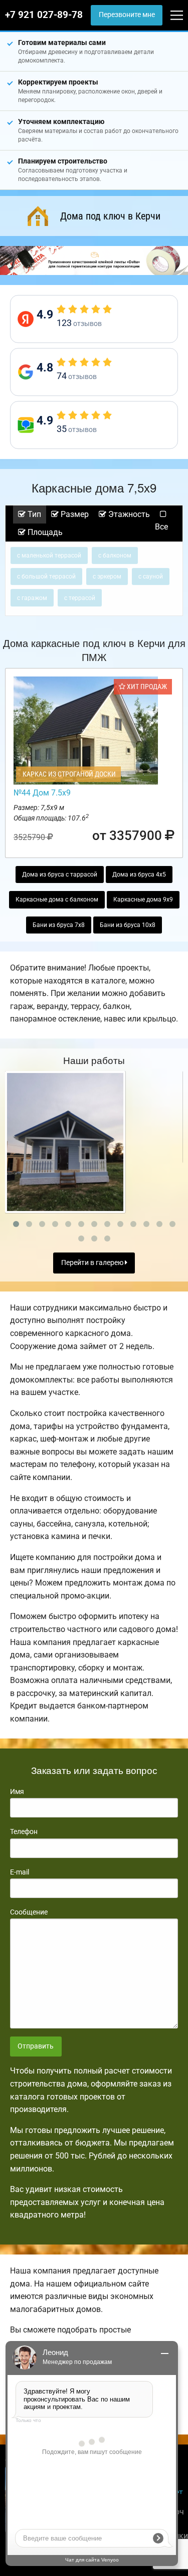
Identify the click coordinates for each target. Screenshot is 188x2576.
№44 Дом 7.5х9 (42, 793)
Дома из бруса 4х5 (139, 874)
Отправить (36, 2046)
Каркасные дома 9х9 (143, 899)
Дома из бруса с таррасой (60, 874)
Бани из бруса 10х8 (128, 925)
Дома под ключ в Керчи (110, 216)
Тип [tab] (33, 514)
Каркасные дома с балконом (57, 899)
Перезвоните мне (127, 15)
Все (161, 527)
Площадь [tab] (44, 532)
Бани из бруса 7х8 (59, 925)
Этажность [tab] (128, 514)
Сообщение (29, 1912)
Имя (17, 1791)
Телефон (24, 1831)
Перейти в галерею (93, 1263)
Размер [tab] (74, 514)
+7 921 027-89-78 (44, 15)
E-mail (20, 1872)
